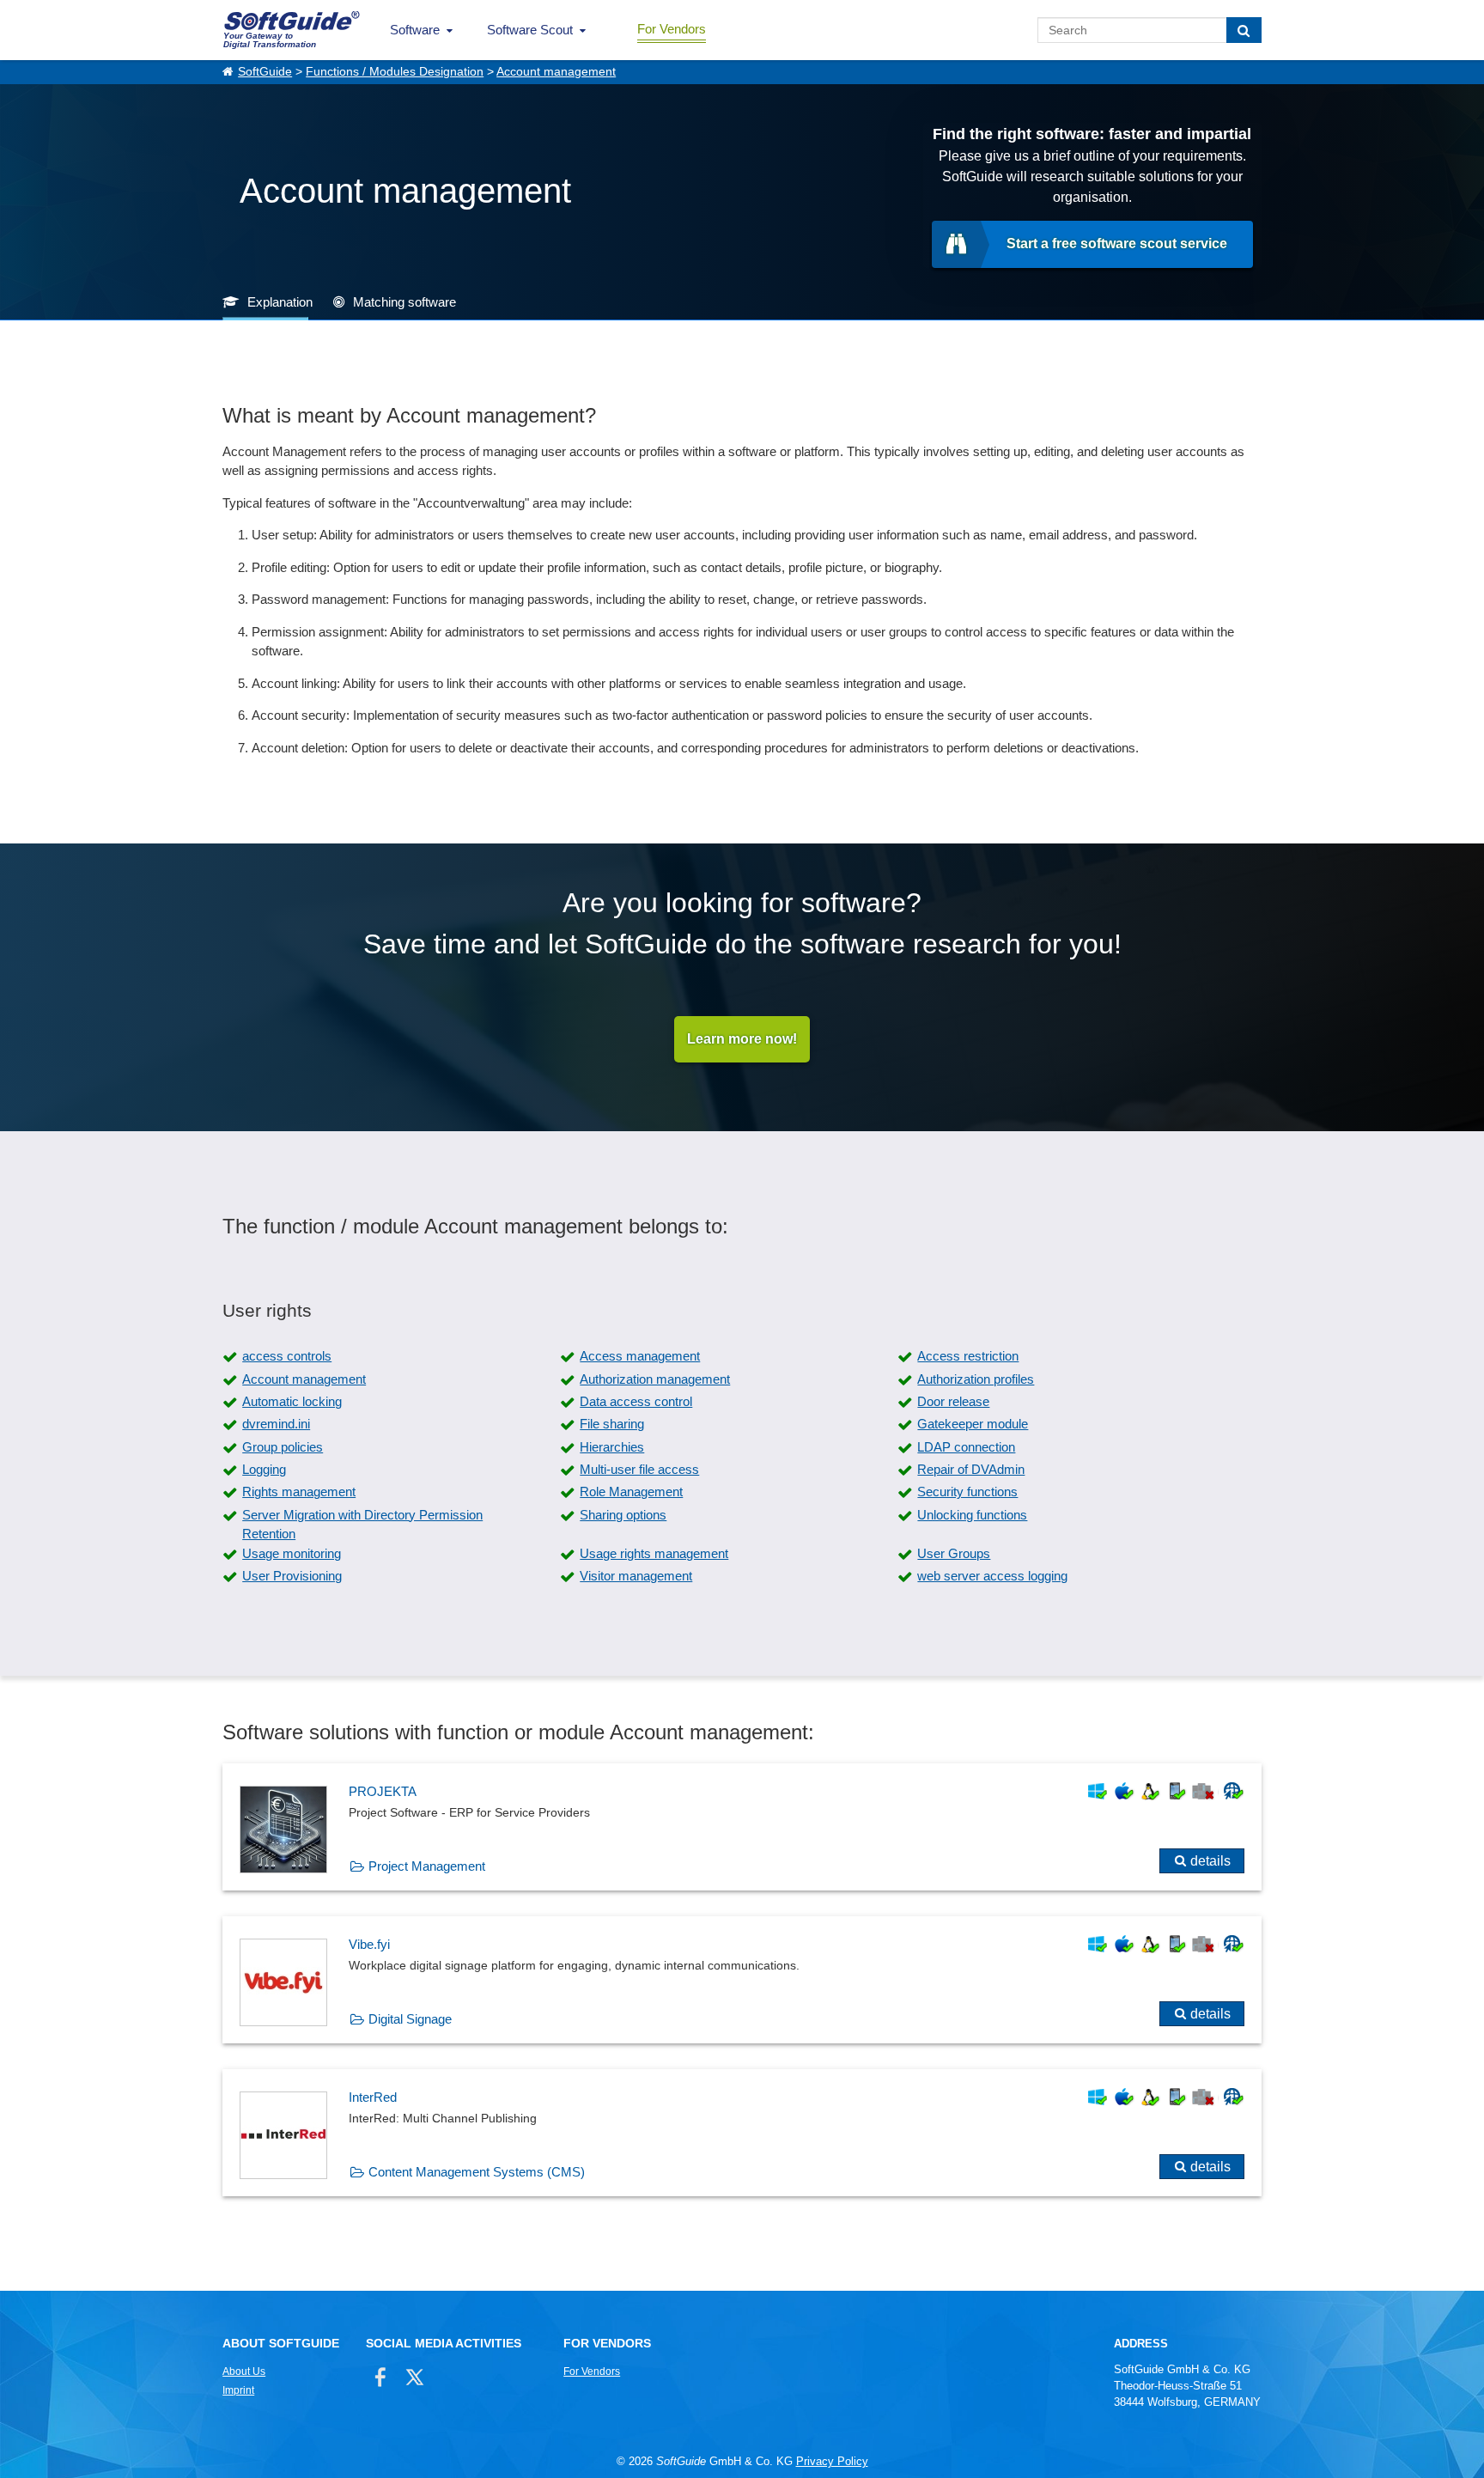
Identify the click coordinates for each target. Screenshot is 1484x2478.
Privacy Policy (832, 2461)
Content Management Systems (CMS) (477, 2172)
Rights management (299, 1492)
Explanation (280, 302)
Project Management (427, 1866)
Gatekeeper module (973, 1424)
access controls (287, 1356)
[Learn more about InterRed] (742, 2133)
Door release (953, 1401)
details (1210, 1861)
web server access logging (992, 1576)
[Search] (1244, 30)
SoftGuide (265, 72)
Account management (556, 72)
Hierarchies (612, 1447)
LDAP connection (966, 1447)
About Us (244, 2371)
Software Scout (530, 30)
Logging (264, 1469)
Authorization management (655, 1379)
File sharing (612, 1424)
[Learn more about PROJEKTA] (742, 1827)
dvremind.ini (276, 1424)
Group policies (283, 1447)
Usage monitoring (292, 1553)
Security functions (967, 1492)
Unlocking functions (972, 1515)
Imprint (238, 2390)
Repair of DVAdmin (971, 1469)
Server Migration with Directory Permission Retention (362, 1525)
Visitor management (636, 1576)
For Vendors (672, 29)
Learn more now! (742, 1039)
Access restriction (968, 1356)
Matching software (404, 302)
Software (415, 30)
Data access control (636, 1401)
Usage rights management (654, 1553)
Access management (640, 1356)
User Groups (954, 1553)
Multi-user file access (639, 1469)
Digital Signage (410, 2019)
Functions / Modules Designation (395, 72)
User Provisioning (292, 1576)
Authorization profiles (976, 1379)
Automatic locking (292, 1401)
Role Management (631, 1492)
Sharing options (623, 1515)
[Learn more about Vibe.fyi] (742, 1980)
